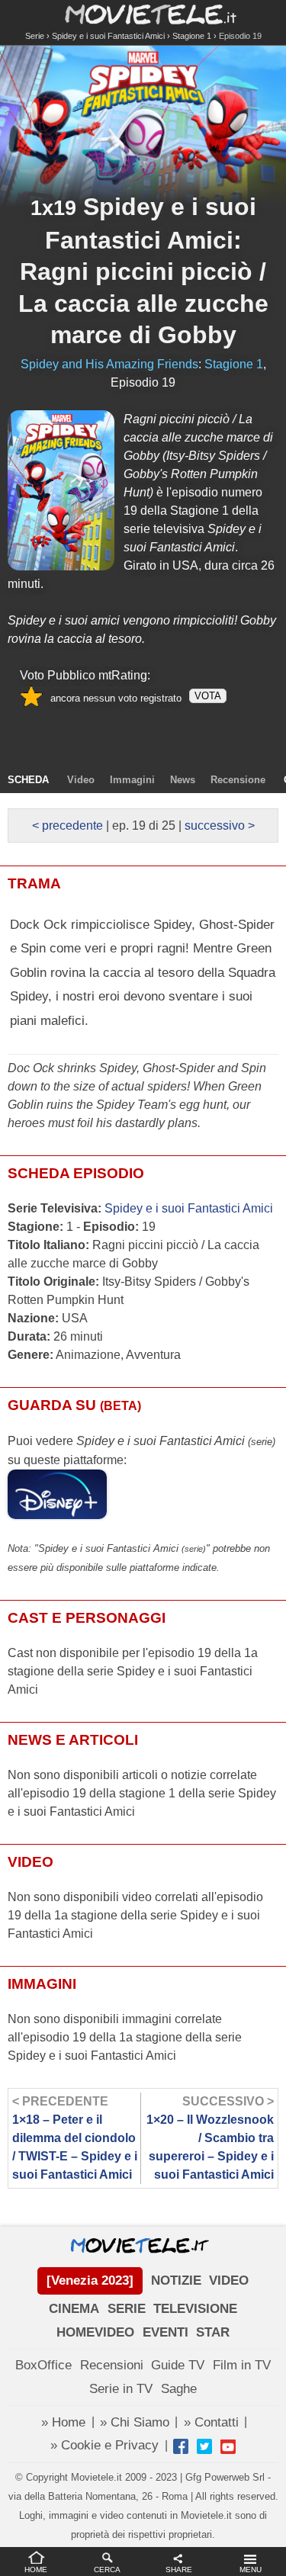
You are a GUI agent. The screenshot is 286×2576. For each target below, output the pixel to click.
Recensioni (112, 2365)
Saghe (179, 2389)
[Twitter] (204, 2446)
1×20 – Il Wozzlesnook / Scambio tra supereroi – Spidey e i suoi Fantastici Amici (210, 2138)
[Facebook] (181, 2446)
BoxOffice (43, 2365)
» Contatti (211, 2422)
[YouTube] (228, 2446)
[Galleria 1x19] (61, 490)
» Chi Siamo (135, 2422)
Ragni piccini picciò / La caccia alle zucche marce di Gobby (143, 303)
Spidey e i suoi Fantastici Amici (108, 36)
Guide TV (178, 2365)
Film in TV (242, 2365)
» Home (63, 2422)
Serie (35, 36)
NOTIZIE (176, 2280)
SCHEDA (28, 780)
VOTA (208, 696)
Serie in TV (121, 2389)
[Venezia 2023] (90, 2280)
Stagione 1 (192, 36)
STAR (213, 2332)
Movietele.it (143, 13)
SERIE (127, 2309)
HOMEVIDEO (95, 2332)
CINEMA (74, 2309)
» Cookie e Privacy (104, 2445)
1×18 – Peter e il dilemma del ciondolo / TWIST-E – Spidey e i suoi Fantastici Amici (75, 2138)
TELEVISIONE (195, 2309)
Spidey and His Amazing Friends (109, 364)
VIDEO (229, 2280)
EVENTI (165, 2332)
